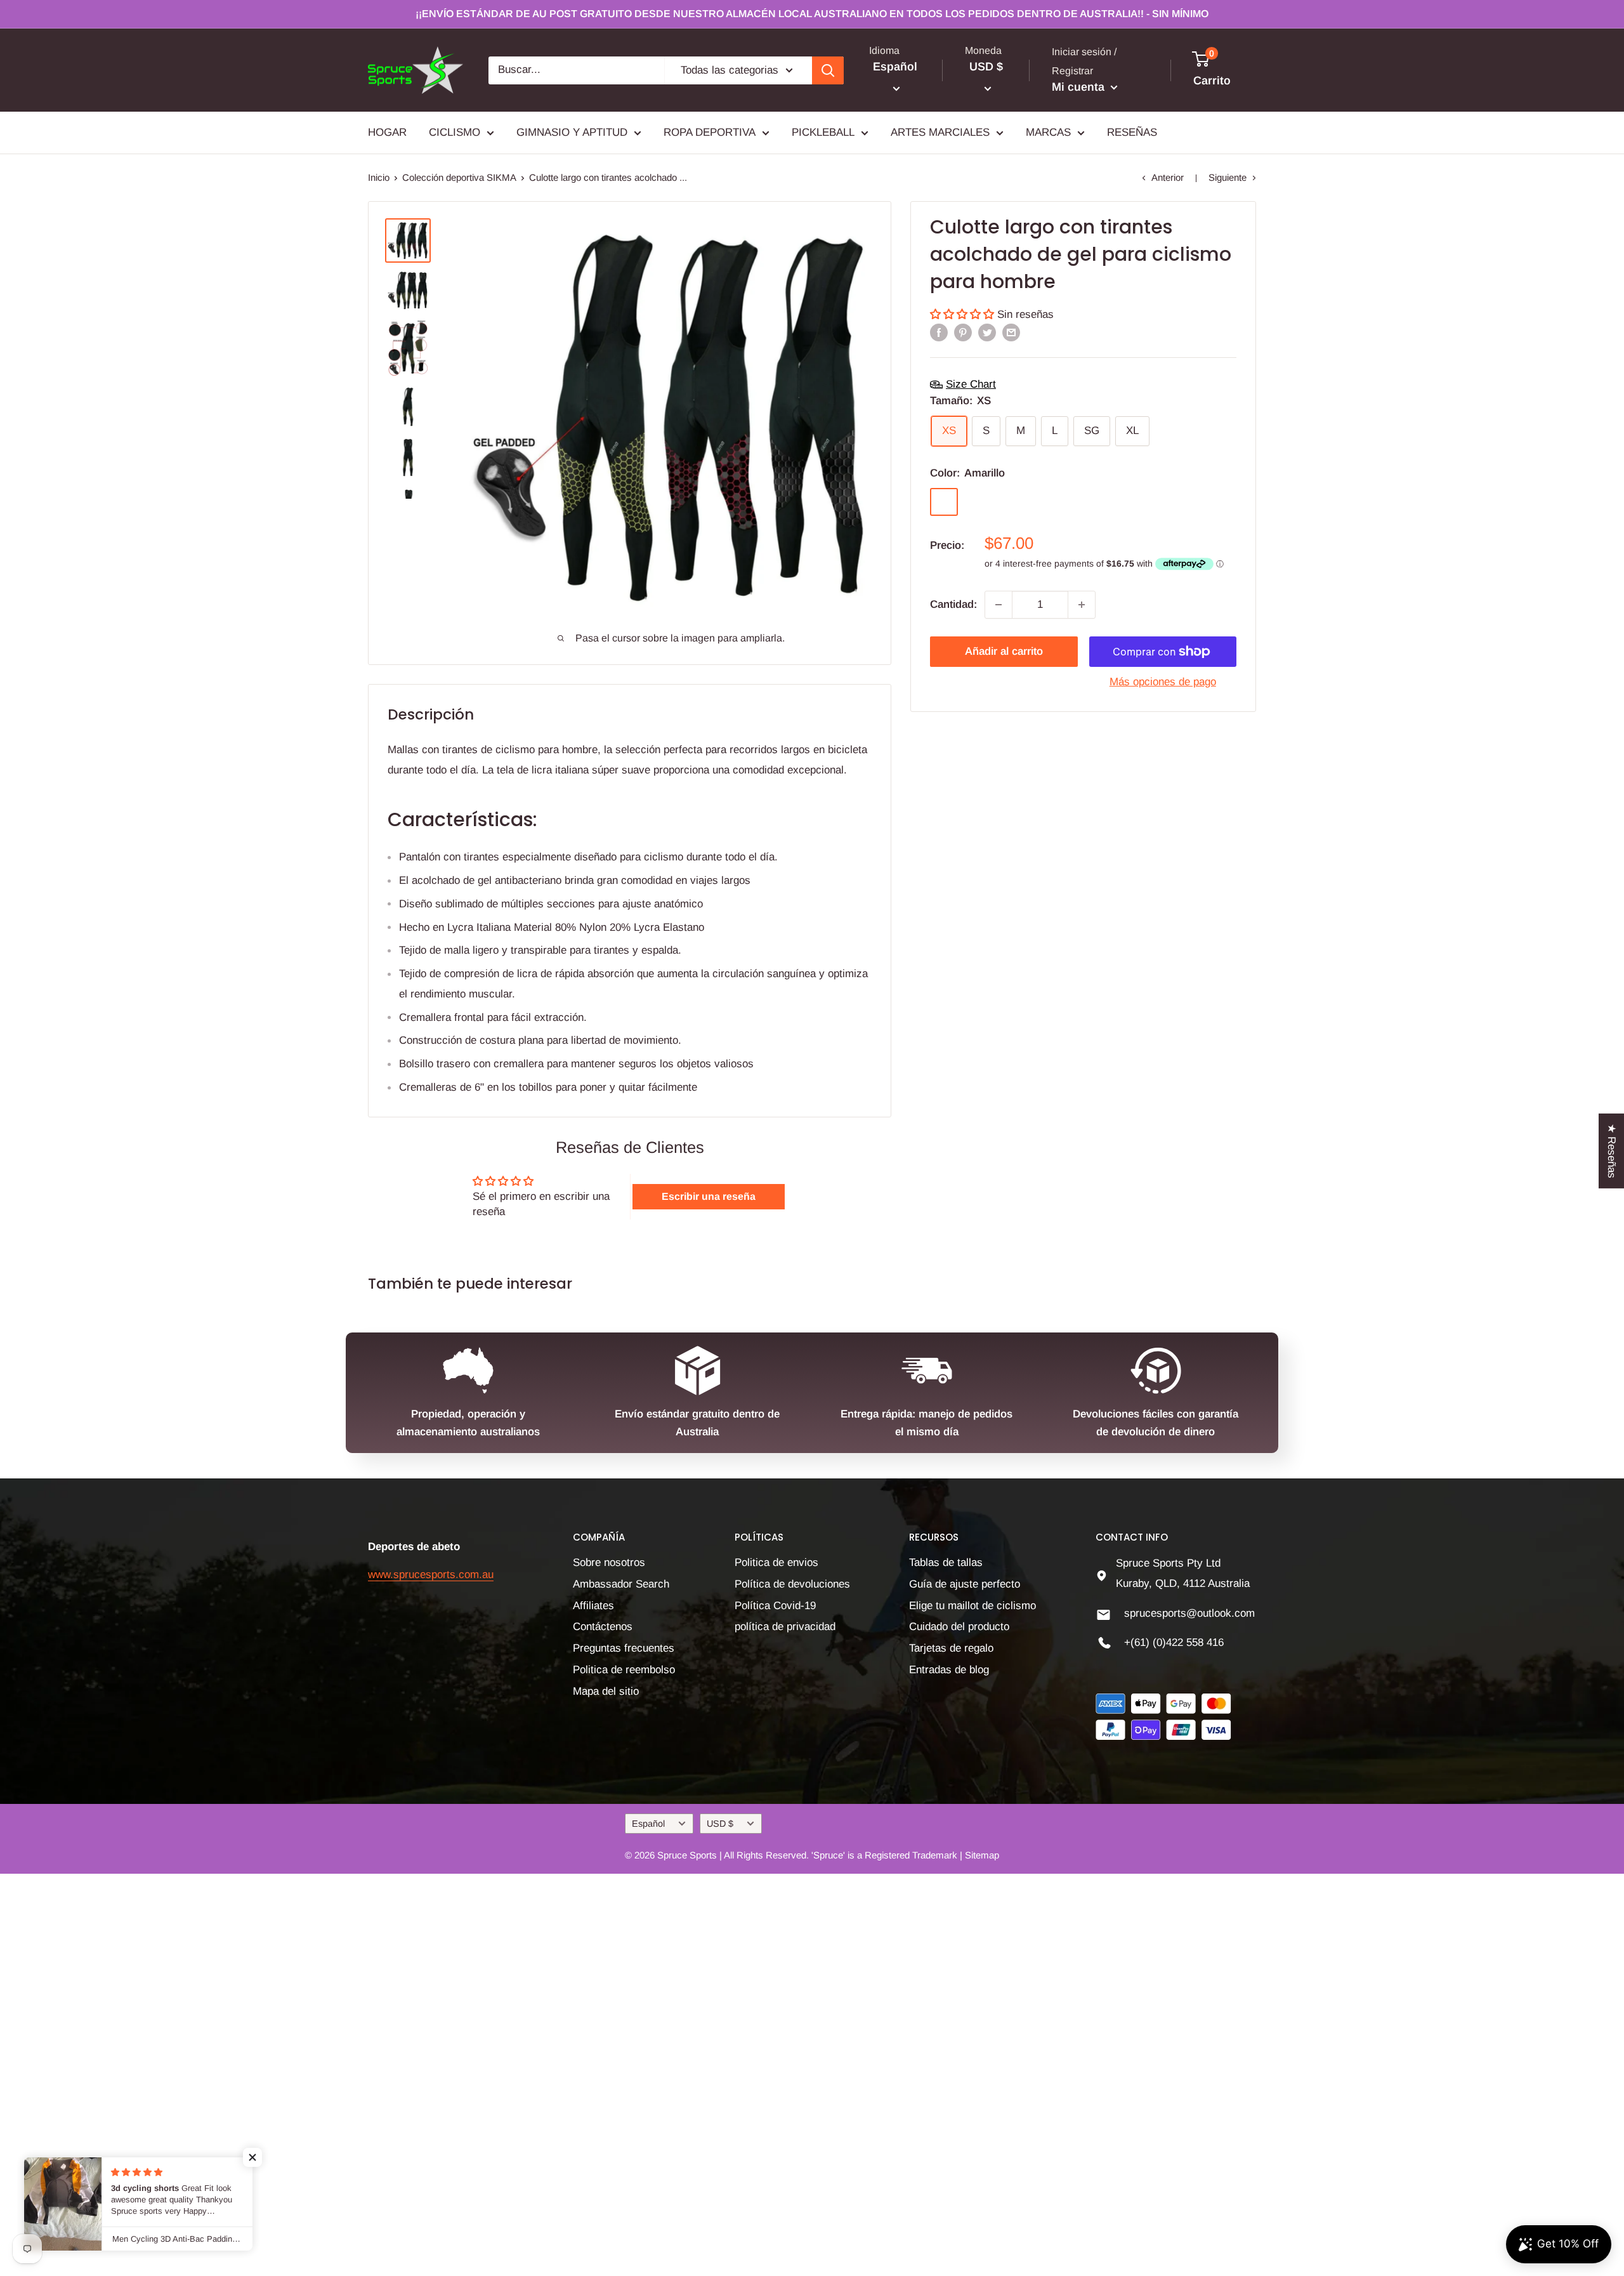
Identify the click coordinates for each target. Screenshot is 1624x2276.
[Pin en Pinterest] (963, 332)
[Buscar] (828, 70)
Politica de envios (776, 1562)
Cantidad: (953, 604)
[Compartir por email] (1011, 332)
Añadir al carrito (1004, 651)
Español (648, 1824)
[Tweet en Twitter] (987, 332)
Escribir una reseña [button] (709, 1196)
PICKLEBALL (823, 132)
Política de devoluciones (792, 1584)
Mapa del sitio (606, 1691)
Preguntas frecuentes (624, 1648)
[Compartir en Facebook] (939, 332)
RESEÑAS (1132, 132)
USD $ (720, 1824)
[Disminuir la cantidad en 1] (999, 605)
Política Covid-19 (775, 1606)
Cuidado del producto (959, 1627)
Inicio (379, 177)
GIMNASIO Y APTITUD (572, 132)
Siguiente (1228, 177)
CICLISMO (455, 132)
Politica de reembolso (624, 1670)
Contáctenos (603, 1627)
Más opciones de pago (1163, 682)
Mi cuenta (1080, 87)
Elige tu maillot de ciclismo (972, 1606)
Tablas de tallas (946, 1562)
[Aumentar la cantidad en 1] (1082, 605)
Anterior (1168, 177)
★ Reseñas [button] (1612, 1150)
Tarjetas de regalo (951, 1648)
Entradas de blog (949, 1670)
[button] (964, 314)
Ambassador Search (621, 1584)
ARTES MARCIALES (940, 132)
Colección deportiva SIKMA (459, 177)
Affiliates (593, 1606)
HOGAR (387, 132)
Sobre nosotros (609, 1562)
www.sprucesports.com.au (431, 1575)
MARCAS (1048, 132)
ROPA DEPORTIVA (710, 132)
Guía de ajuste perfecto (965, 1584)
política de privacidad (785, 1627)
